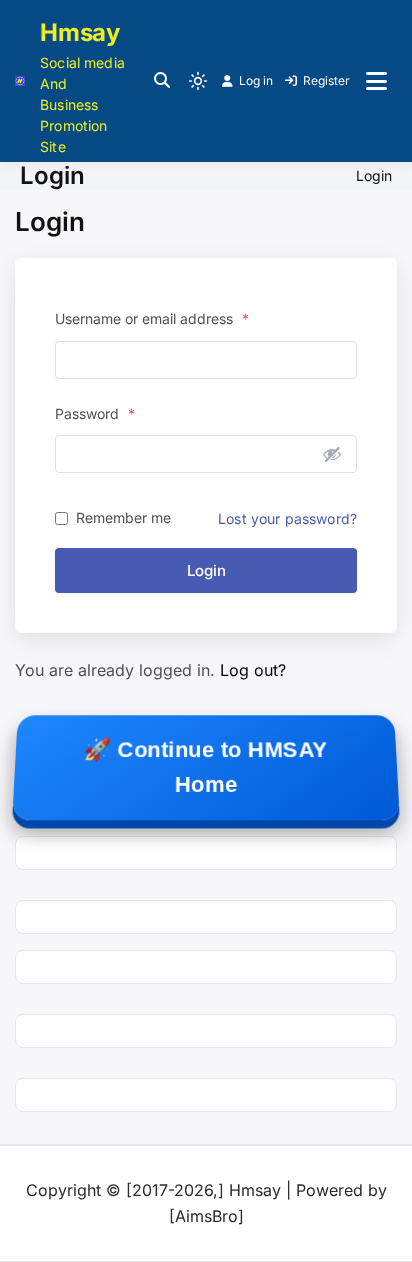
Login (206, 570)
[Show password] (332, 454)
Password (95, 413)
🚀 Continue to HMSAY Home (205, 767)
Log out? (253, 670)
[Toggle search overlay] (162, 81)
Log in (256, 80)
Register (326, 80)
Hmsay (80, 32)
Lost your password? (287, 518)
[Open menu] (376, 81)
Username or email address (152, 318)
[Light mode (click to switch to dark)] (198, 81)
